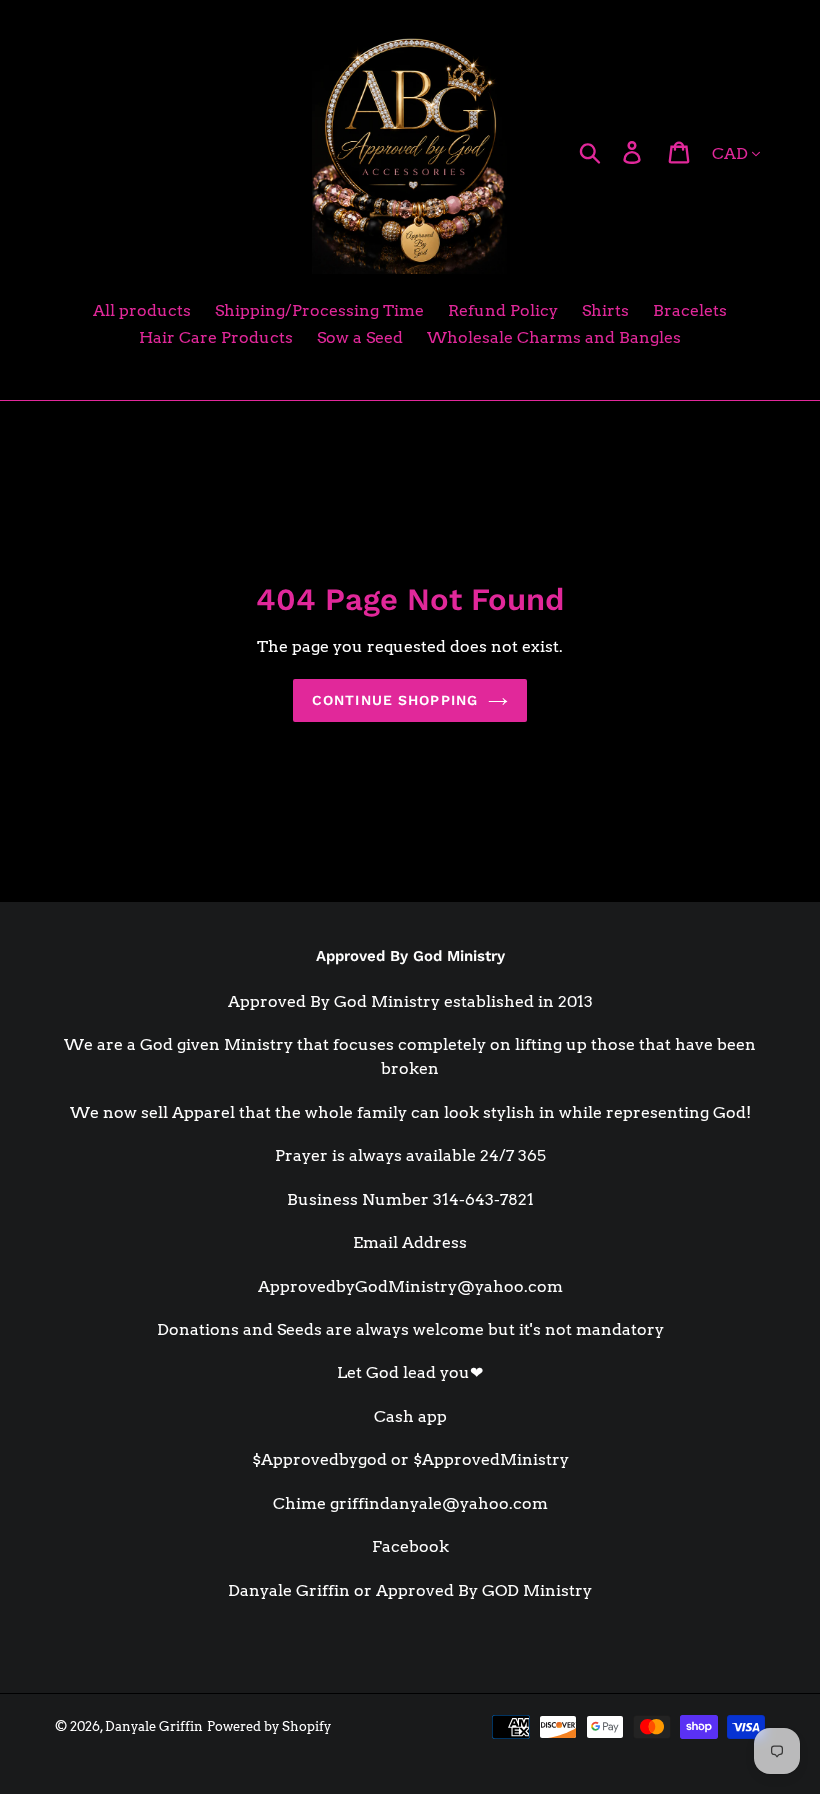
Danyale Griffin (154, 1726)
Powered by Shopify (269, 1726)
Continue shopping (395, 700)
